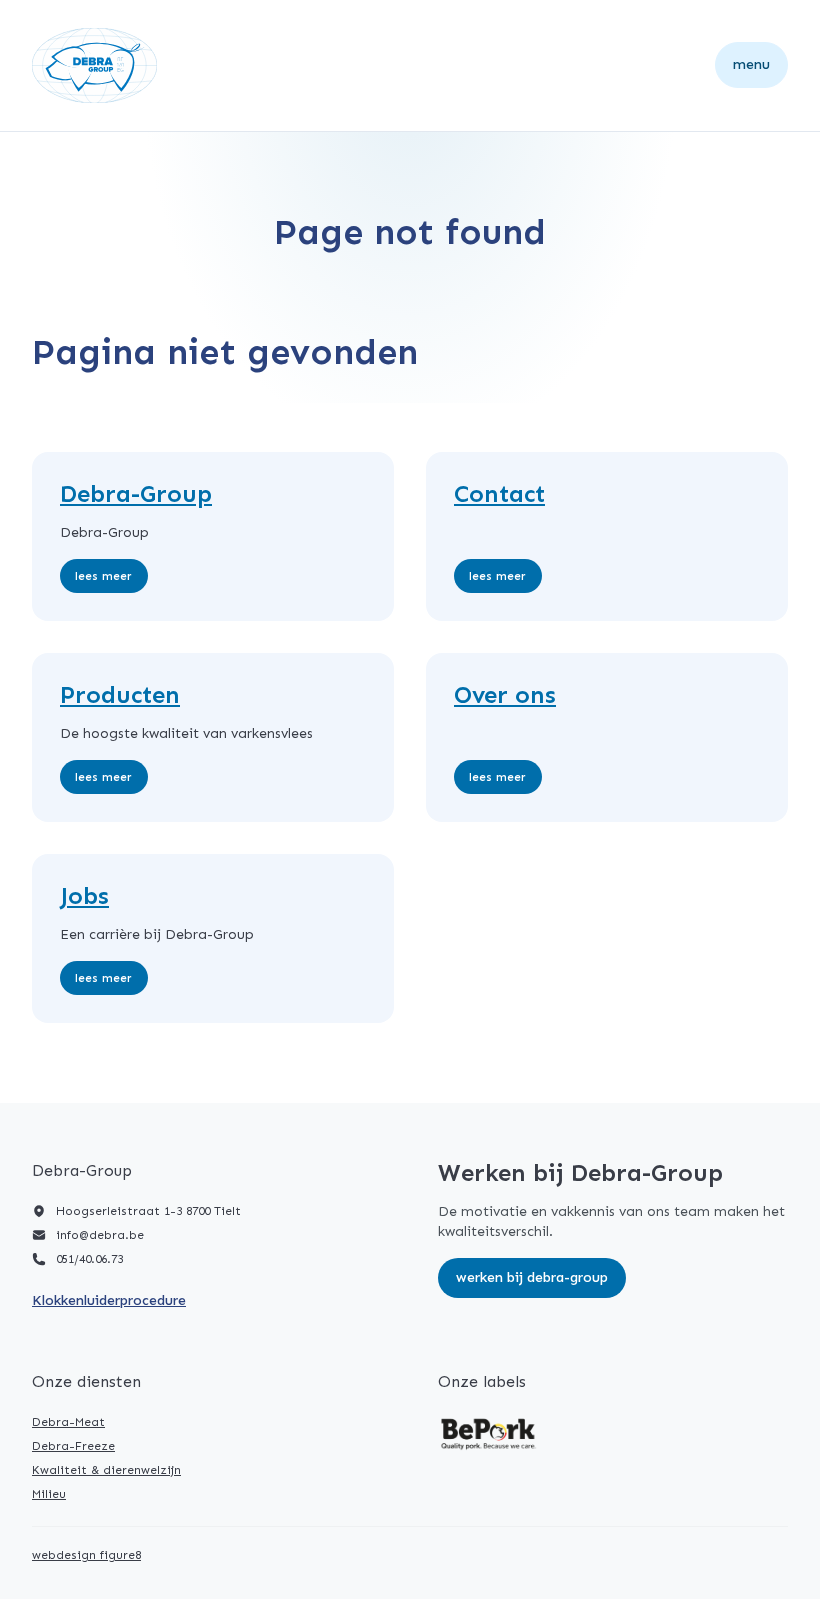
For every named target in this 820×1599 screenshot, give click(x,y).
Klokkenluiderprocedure (109, 1300)
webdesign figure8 (86, 1555)
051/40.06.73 (89, 1259)
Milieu (49, 1494)
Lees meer (103, 576)
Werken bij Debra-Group (532, 1277)
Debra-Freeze (73, 1446)
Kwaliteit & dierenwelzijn (106, 1470)
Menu (751, 64)
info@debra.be (100, 1235)
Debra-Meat (68, 1422)
